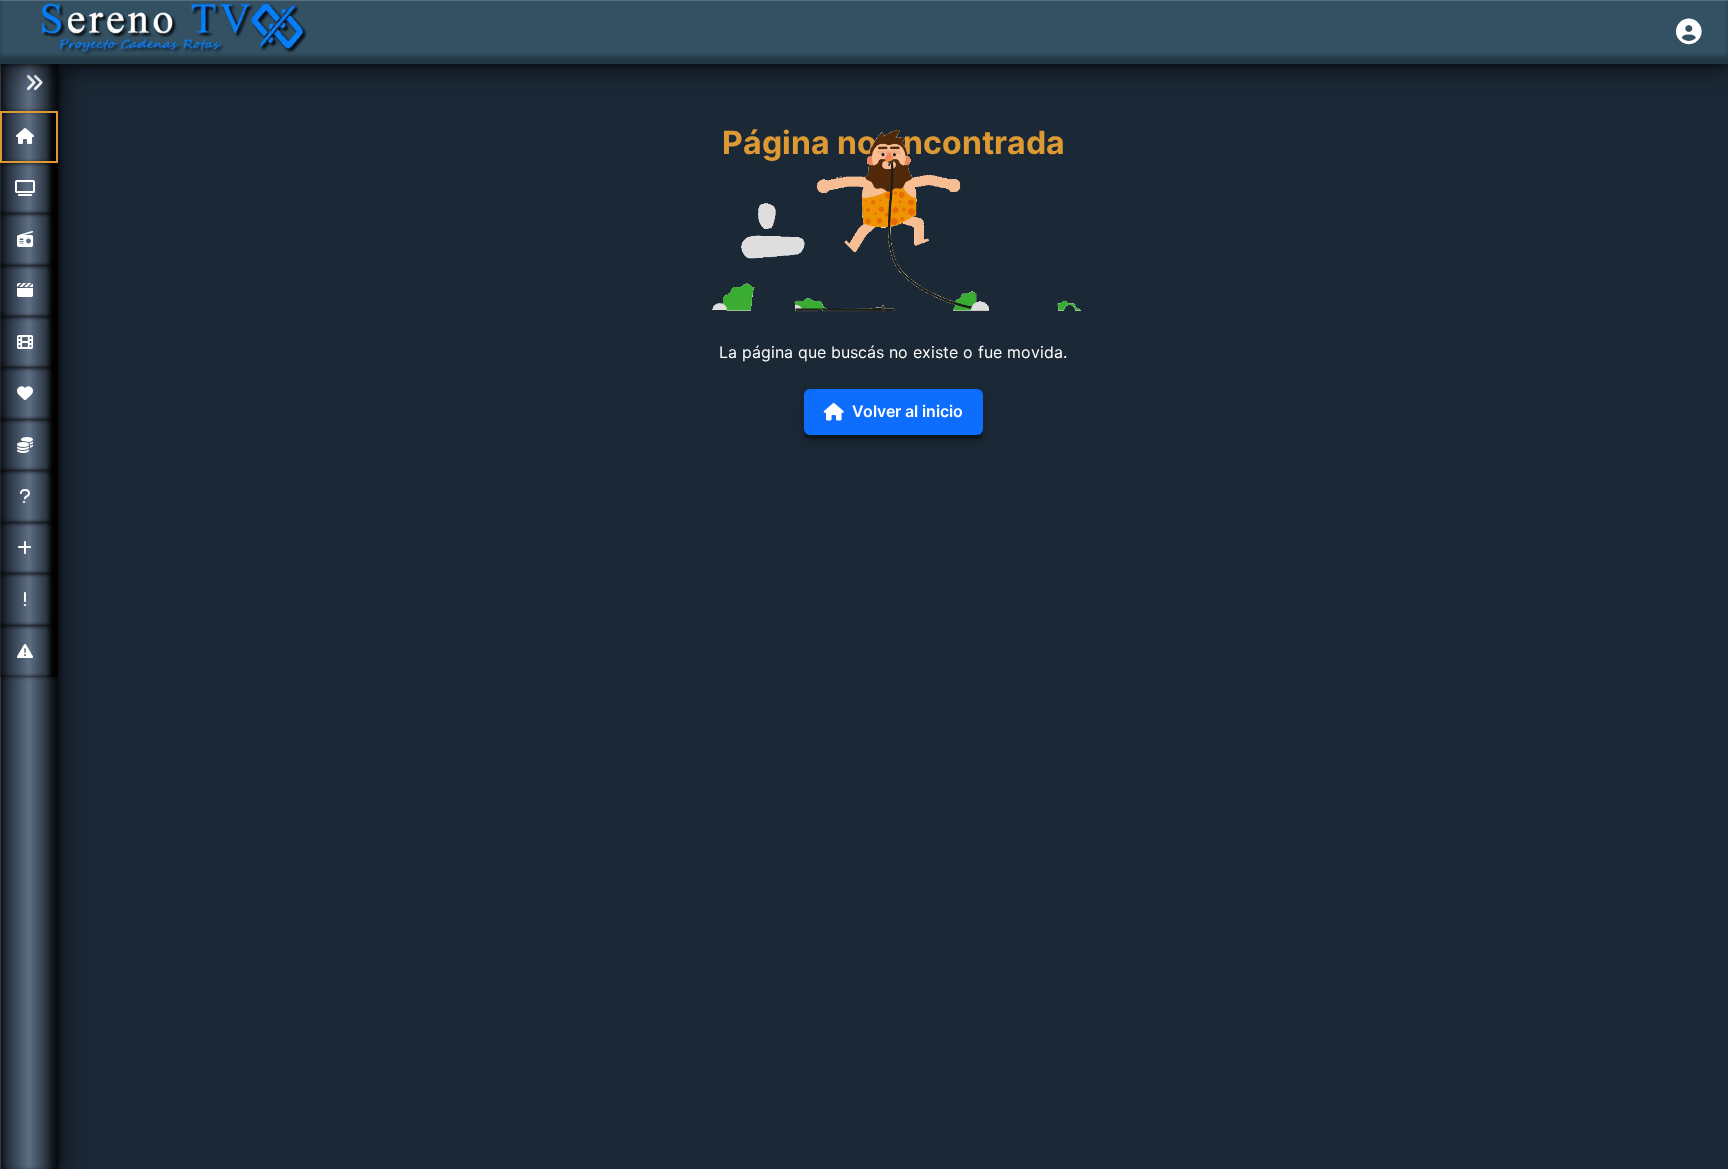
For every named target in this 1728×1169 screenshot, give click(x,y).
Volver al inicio (907, 411)
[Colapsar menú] (29, 83)
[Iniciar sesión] (1689, 32)
